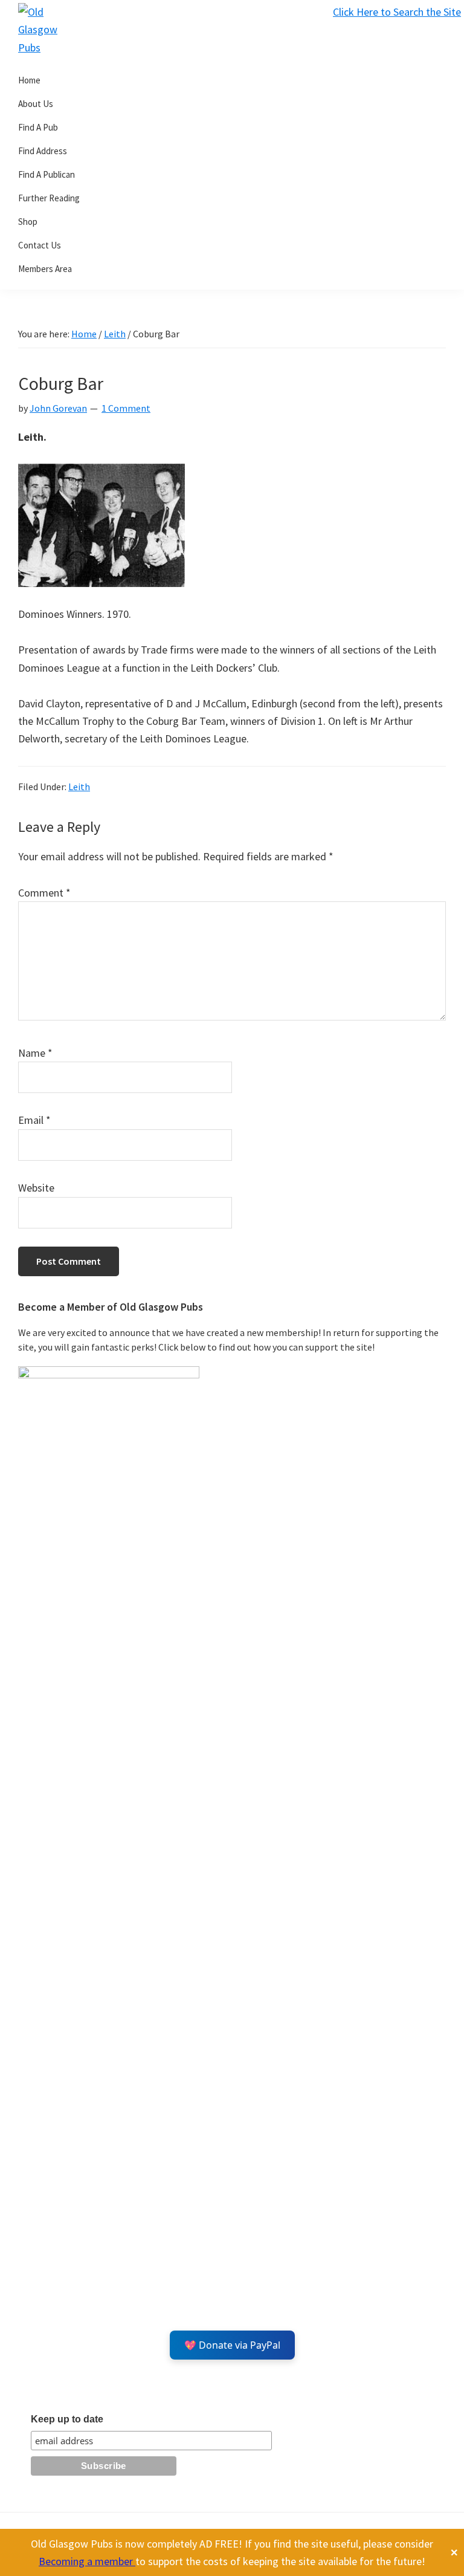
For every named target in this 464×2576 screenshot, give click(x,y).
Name (35, 1053)
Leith (79, 787)
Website (36, 1188)
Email (34, 1120)
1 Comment (126, 408)
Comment (44, 893)
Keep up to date (67, 2419)
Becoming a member (87, 2561)
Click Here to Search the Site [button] (397, 12)
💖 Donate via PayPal (232, 2345)
